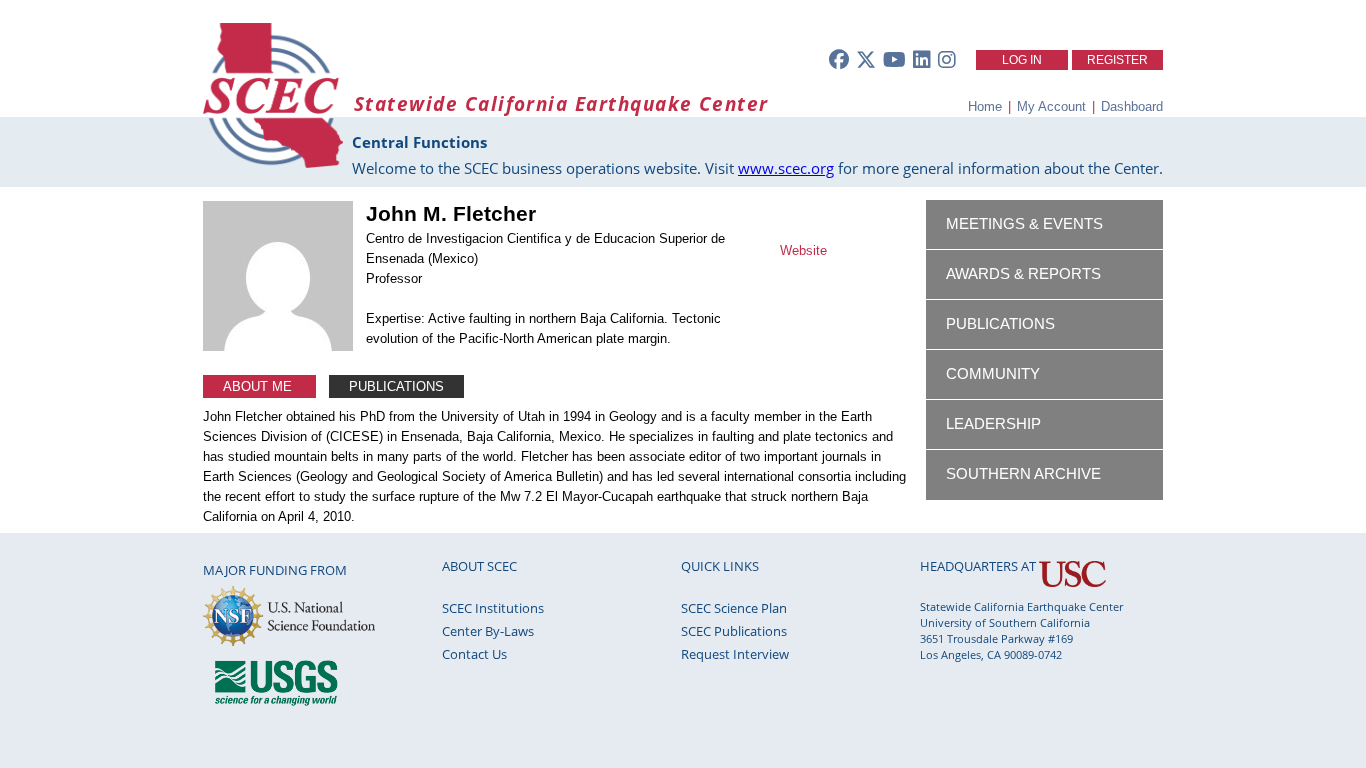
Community (993, 374)
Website (803, 250)
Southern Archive (1023, 474)
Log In (1022, 60)
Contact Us (474, 654)
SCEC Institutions (493, 608)
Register (1117, 60)
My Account (1051, 106)
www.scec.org (786, 168)
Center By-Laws (488, 631)
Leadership (993, 424)
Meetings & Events (1024, 224)
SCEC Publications (734, 631)
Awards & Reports (1023, 274)
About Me (259, 386)
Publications (396, 386)
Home (985, 106)
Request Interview (735, 654)
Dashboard (1132, 106)
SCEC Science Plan (734, 608)
